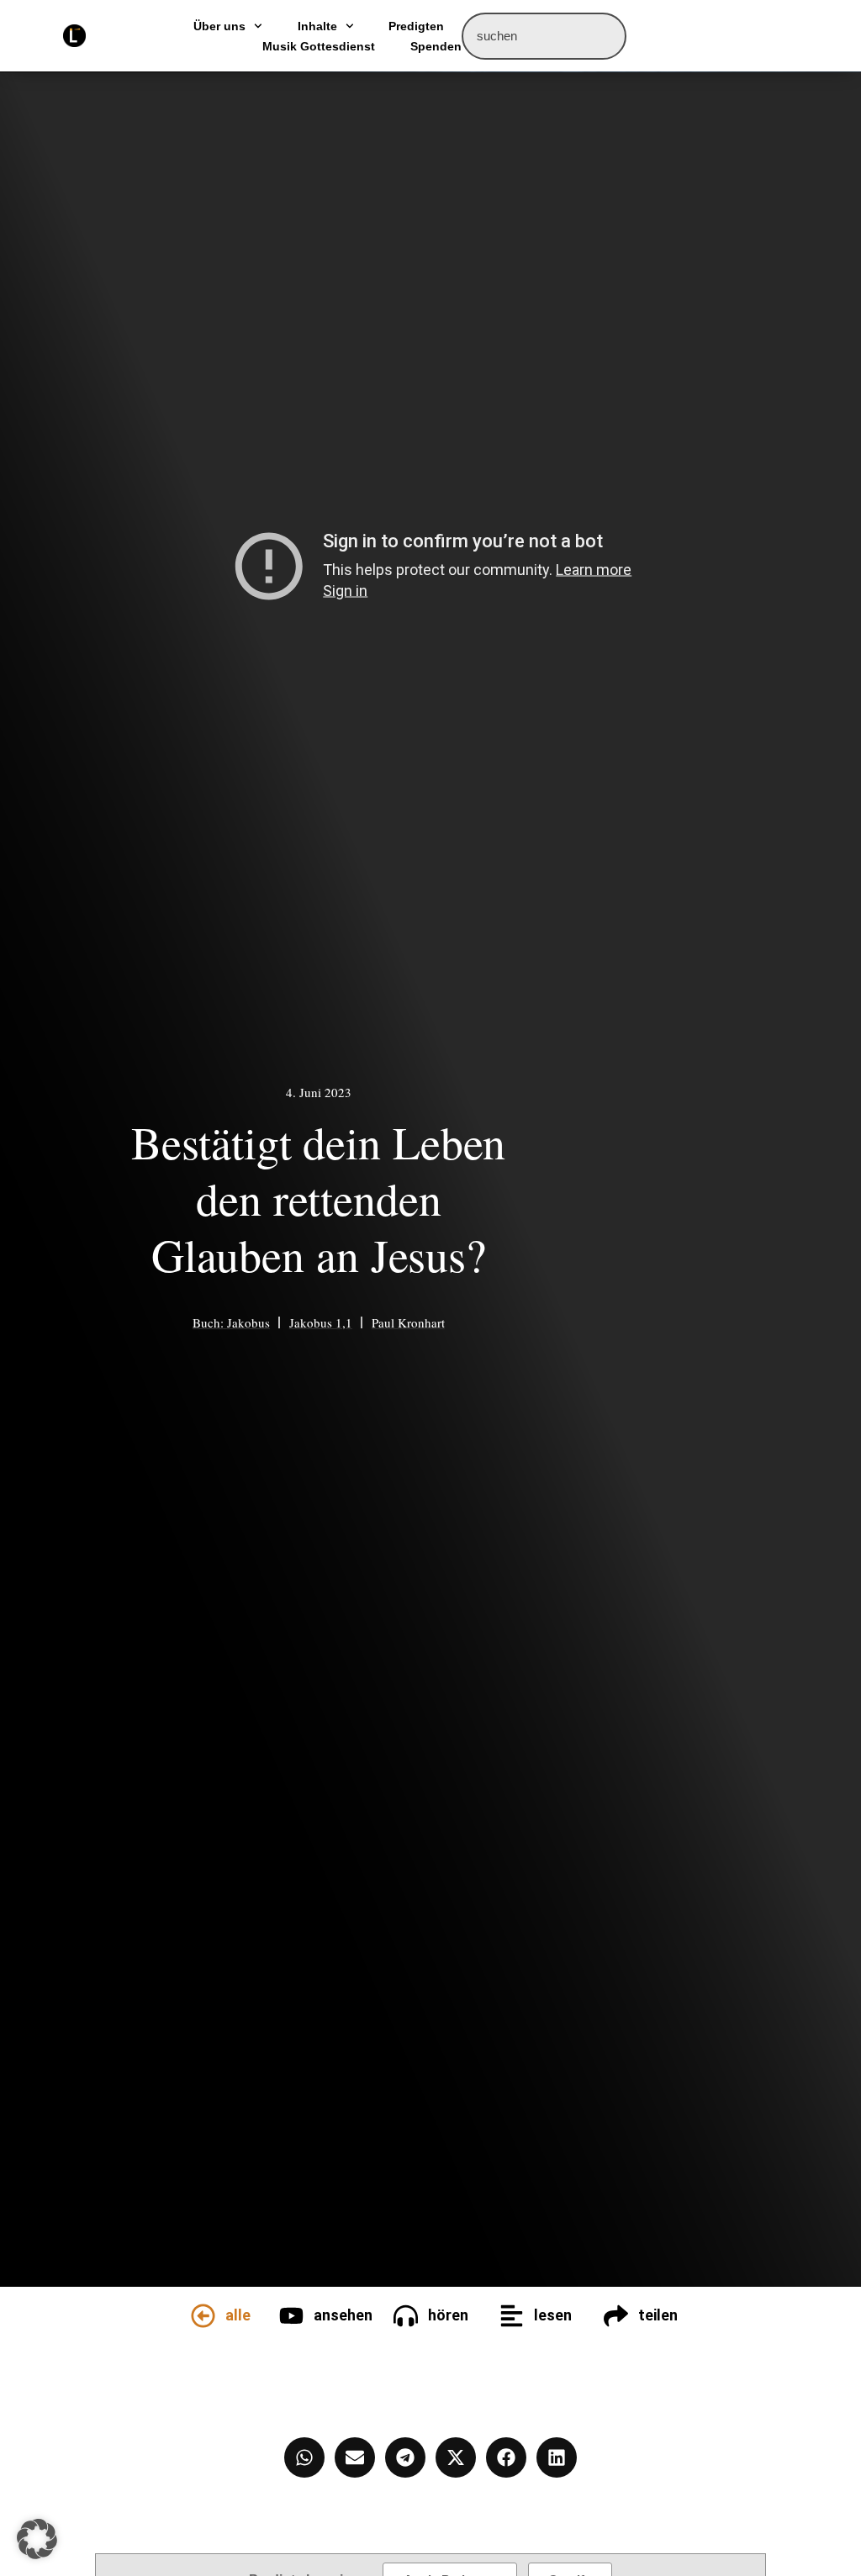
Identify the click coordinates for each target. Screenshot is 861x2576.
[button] (37, 2539)
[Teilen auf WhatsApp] (304, 2457)
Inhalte (317, 26)
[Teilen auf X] (456, 2457)
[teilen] (616, 2316)
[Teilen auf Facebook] (506, 2457)
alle (238, 2315)
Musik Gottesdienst (319, 46)
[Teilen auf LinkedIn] (557, 2457)
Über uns (219, 26)
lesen (553, 2315)
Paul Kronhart (408, 1322)
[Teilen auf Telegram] (405, 2457)
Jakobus (248, 1322)
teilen (658, 2315)
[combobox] (544, 36)
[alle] (203, 2316)
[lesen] (512, 2316)
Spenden (436, 46)
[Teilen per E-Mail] (355, 2457)
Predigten (416, 26)
